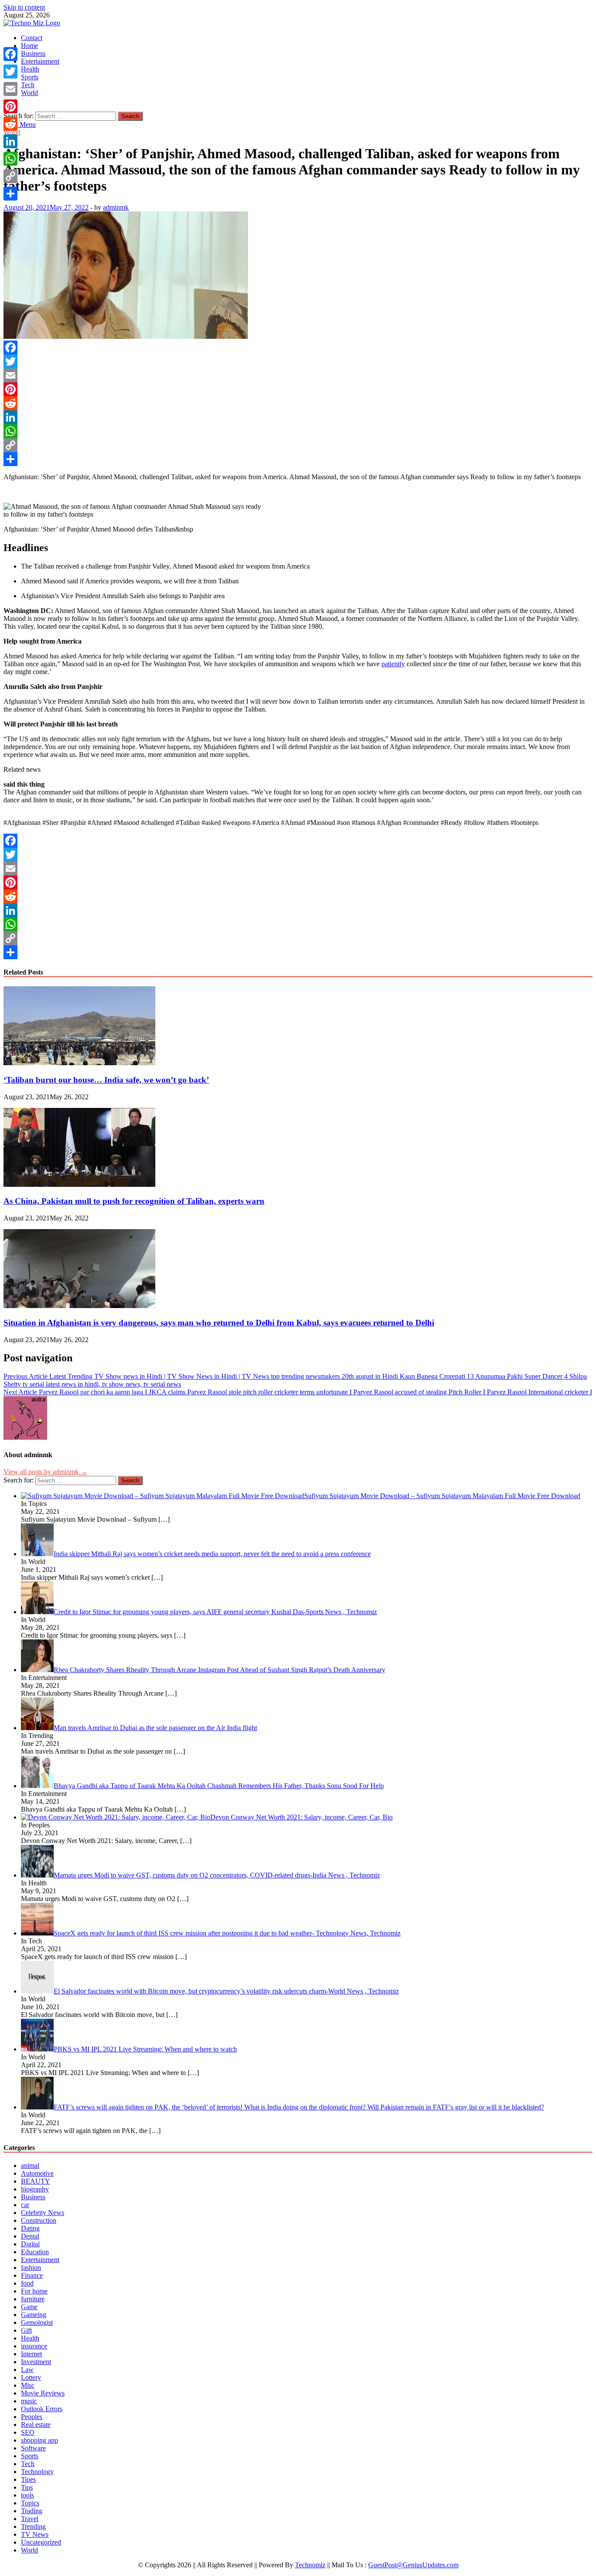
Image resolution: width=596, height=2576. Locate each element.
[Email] (298, 375)
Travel (30, 2519)
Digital (30, 2244)
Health (30, 69)
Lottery (31, 2377)
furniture (33, 2299)
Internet (31, 2354)
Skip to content (24, 7)
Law (27, 2370)
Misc (28, 2385)
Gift (26, 2330)
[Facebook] (298, 348)
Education (35, 2252)
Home (29, 46)
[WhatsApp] (298, 431)
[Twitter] (298, 361)
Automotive (37, 2173)
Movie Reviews (43, 2393)
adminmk (116, 207)
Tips (27, 2487)
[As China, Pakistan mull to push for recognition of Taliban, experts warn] (79, 1184)
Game (29, 2307)
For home (34, 2291)
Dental (30, 2236)
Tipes (28, 2479)
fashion (31, 2268)
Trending (33, 2527)
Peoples (32, 2417)
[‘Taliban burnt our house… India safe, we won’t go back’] (79, 1063)
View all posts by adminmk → (45, 1472)
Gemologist (37, 2322)
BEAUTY (36, 2181)
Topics (30, 2503)
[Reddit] (298, 403)
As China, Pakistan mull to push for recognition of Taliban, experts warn (134, 1201)
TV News (35, 2534)
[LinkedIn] (298, 417)
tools (27, 2495)
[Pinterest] (298, 389)
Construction (39, 2220)
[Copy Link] (298, 445)
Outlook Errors (42, 2409)
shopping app (39, 2440)
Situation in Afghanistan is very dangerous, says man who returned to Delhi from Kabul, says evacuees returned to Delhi (219, 1323)
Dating (30, 2228)
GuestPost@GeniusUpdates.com (413, 2565)
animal (30, 2165)
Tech (28, 85)
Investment (36, 2362)
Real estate (36, 2424)
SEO (28, 2432)
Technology (37, 2472)
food (27, 2283)
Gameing (34, 2315)
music (29, 2401)
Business (33, 53)
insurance (34, 2346)
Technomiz (310, 2565)
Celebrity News (43, 2213)
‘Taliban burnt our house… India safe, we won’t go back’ (106, 1080)
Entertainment (40, 61)
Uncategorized (41, 2542)
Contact (32, 38)
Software (33, 2448)
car (25, 2205)
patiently (393, 664)
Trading (32, 2511)
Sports (30, 77)
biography (35, 2189)
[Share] (298, 459)
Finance (32, 2275)
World (29, 93)
